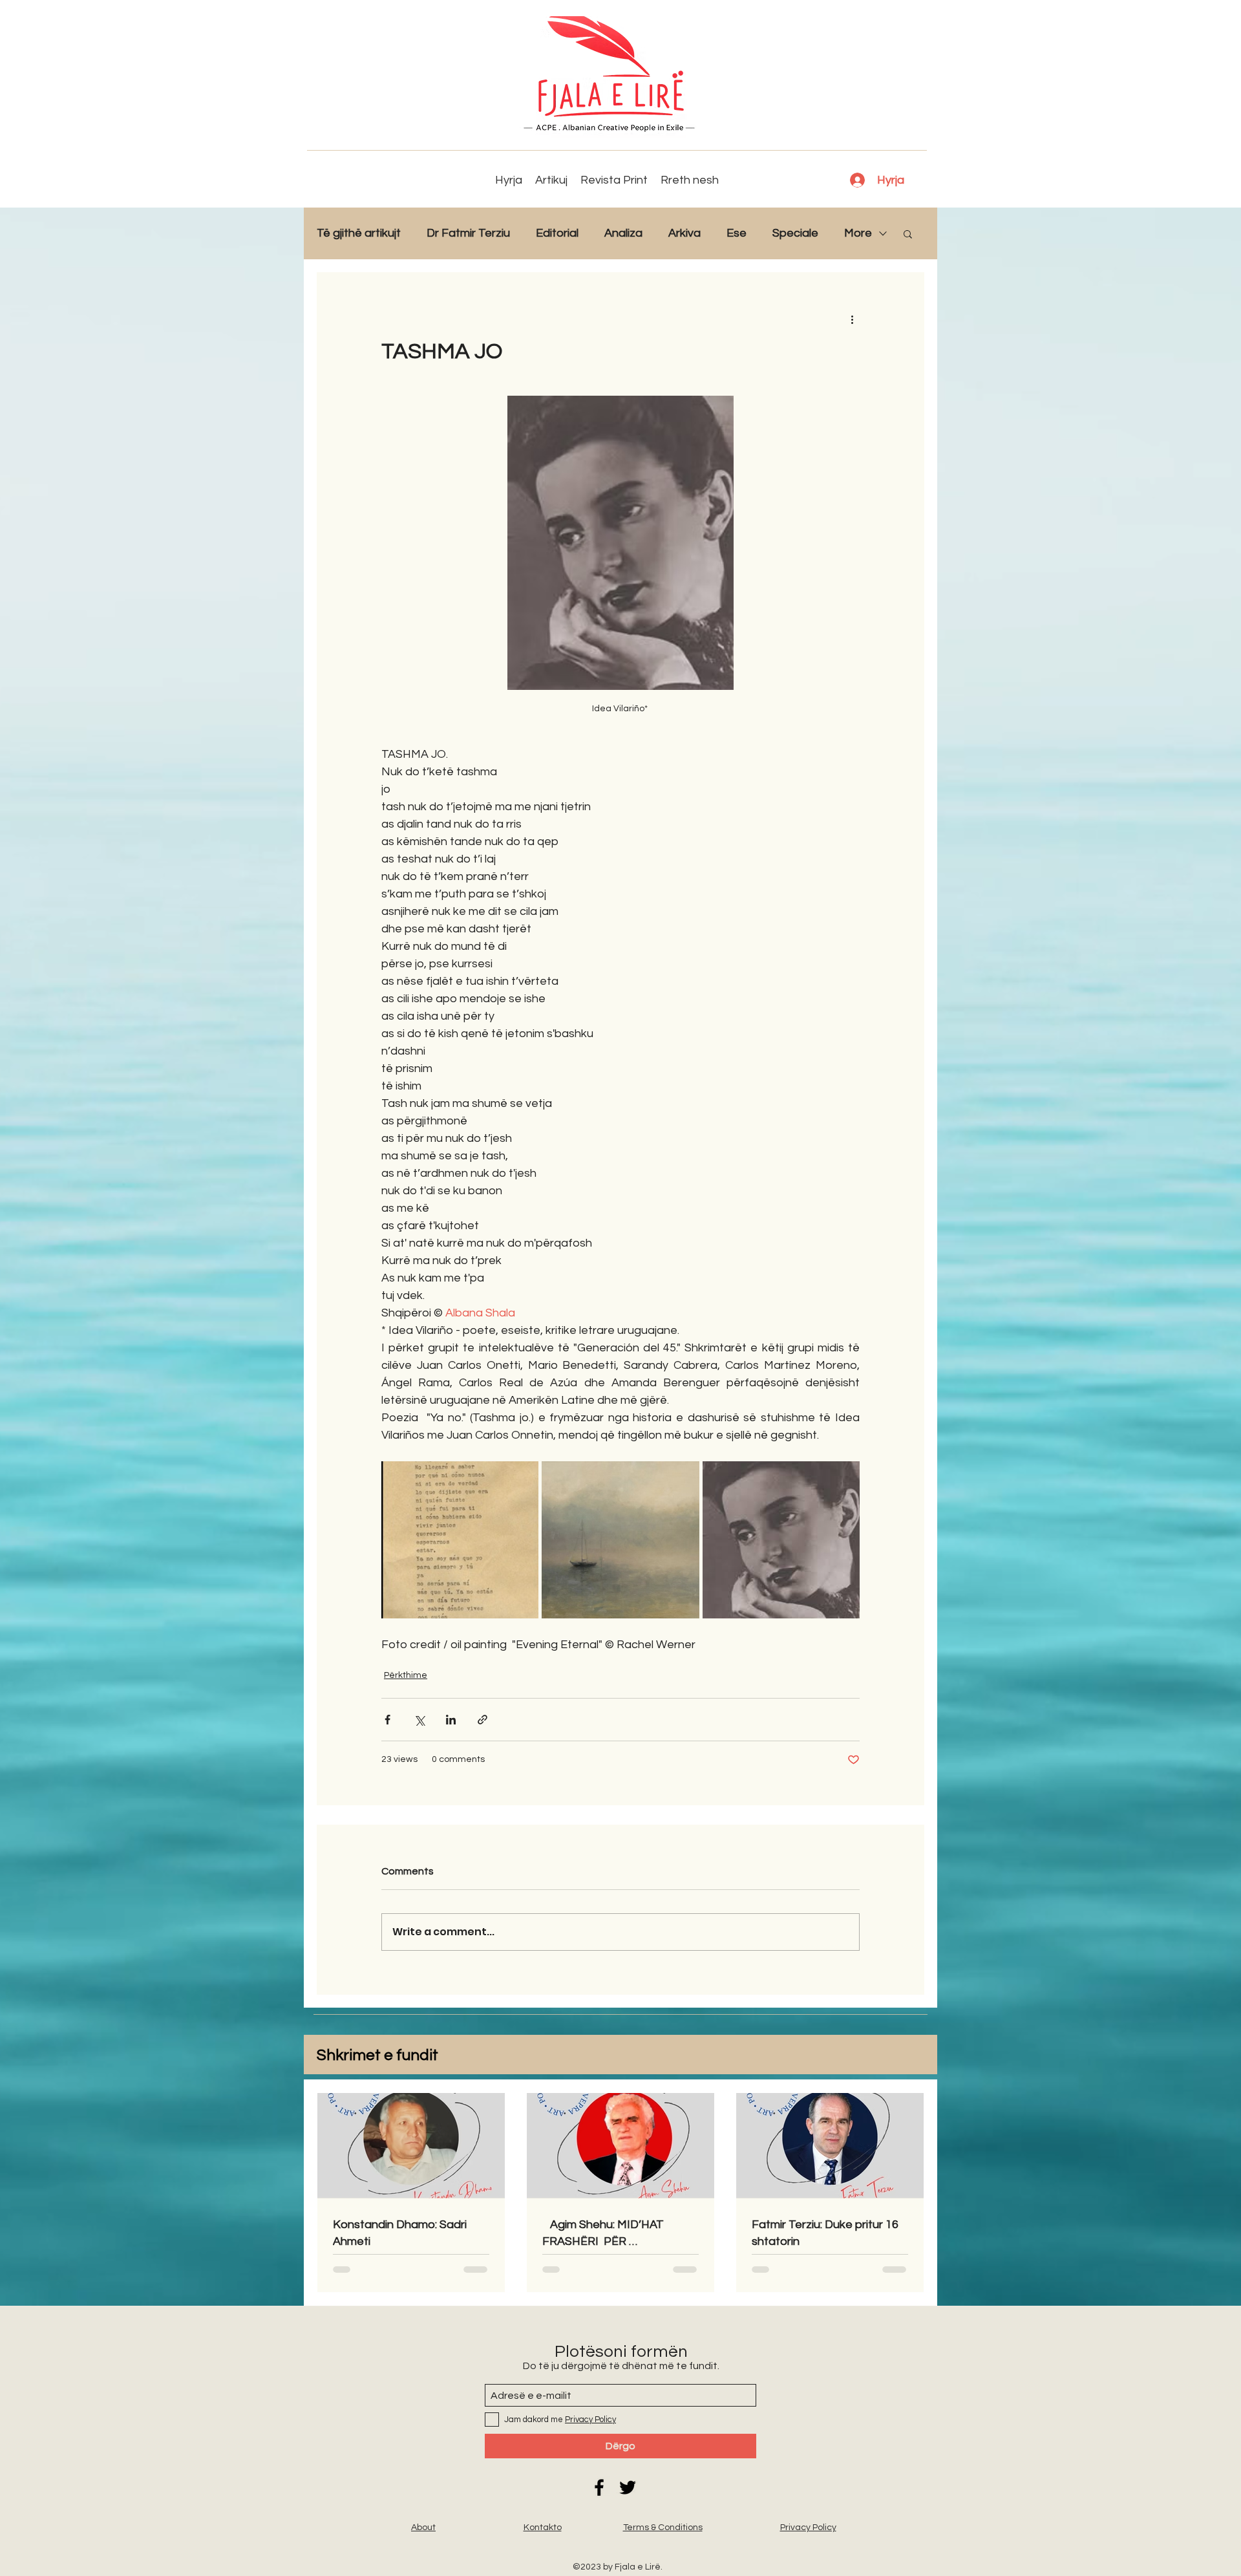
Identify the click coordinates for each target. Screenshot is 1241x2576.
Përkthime (406, 1675)
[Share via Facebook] (387, 1720)
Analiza (623, 233)
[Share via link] (483, 1720)
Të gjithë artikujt (359, 233)
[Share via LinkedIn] (451, 1720)
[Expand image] (460, 1540)
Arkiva (684, 233)
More (858, 233)
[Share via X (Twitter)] (419, 1720)
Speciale (795, 233)
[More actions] (852, 319)
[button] (908, 233)
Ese (737, 233)
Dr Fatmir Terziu (468, 233)
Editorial (557, 233)
